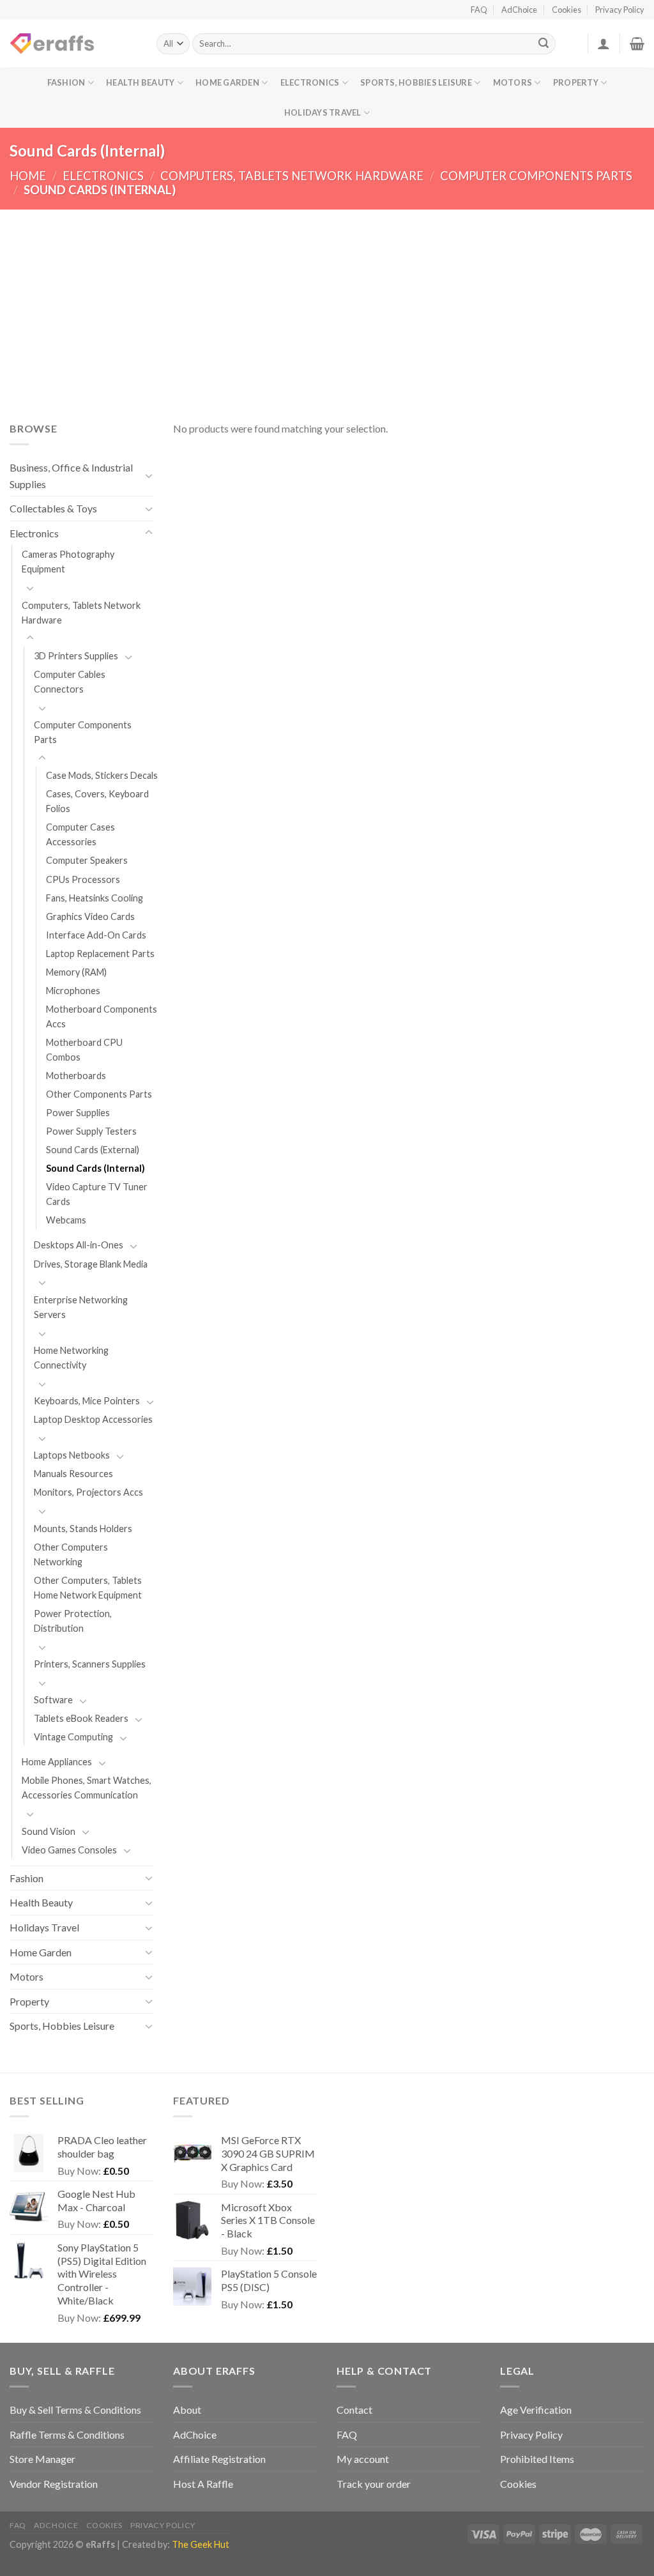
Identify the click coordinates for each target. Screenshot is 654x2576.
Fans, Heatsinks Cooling (95, 898)
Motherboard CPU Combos (84, 1050)
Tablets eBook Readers (81, 1718)
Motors (513, 82)
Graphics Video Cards (90, 916)
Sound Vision (49, 1831)
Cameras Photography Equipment (68, 562)
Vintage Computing (73, 1737)
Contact (354, 2410)
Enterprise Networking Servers (81, 1307)
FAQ (479, 10)
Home (28, 176)
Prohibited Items (537, 2459)
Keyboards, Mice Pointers (87, 1401)
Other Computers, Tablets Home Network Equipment (88, 1588)
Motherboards (76, 1076)
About (187, 2410)
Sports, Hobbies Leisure (416, 82)
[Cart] (637, 43)
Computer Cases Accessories (80, 834)
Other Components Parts (99, 1094)
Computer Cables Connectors (70, 682)
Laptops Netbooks (72, 1455)
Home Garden (227, 82)
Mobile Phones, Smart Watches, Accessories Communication (87, 1788)
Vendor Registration (54, 2484)
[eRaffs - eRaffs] (73, 43)
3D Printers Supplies (76, 656)
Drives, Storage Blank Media (91, 1264)
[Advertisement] (327, 305)
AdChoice (519, 10)
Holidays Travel (323, 112)
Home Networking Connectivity (71, 1358)
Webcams (66, 1220)
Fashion (66, 82)
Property (576, 82)
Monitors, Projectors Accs (88, 1492)
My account (363, 2459)
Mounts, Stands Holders (83, 1529)
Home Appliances (57, 1762)
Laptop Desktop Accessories (93, 1419)
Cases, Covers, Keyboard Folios (97, 801)
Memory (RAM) (76, 972)
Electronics (310, 82)
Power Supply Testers (91, 1131)
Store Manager (42, 2459)
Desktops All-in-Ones (79, 1245)
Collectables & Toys (53, 508)
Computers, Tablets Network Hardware (292, 176)
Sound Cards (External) (93, 1150)
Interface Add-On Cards (96, 935)
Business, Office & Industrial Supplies (71, 476)
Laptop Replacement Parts (100, 954)
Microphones (73, 991)
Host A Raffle (203, 2484)
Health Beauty (140, 82)
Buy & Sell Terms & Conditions (75, 2410)
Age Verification (536, 2410)
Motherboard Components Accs (102, 1016)
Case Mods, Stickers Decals (102, 775)
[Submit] (544, 44)
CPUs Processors (83, 879)
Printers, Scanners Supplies (90, 1664)
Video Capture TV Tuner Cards (97, 1194)
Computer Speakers (87, 860)
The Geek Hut (201, 2544)
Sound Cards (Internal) (95, 1168)
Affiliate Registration (219, 2459)
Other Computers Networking (71, 1554)
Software (53, 1700)
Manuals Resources (73, 1474)
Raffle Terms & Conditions (67, 2434)
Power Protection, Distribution (73, 1621)
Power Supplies (78, 1113)
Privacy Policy (620, 10)
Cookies (567, 10)
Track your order (374, 2484)
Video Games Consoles (69, 1850)
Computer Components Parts (536, 176)
